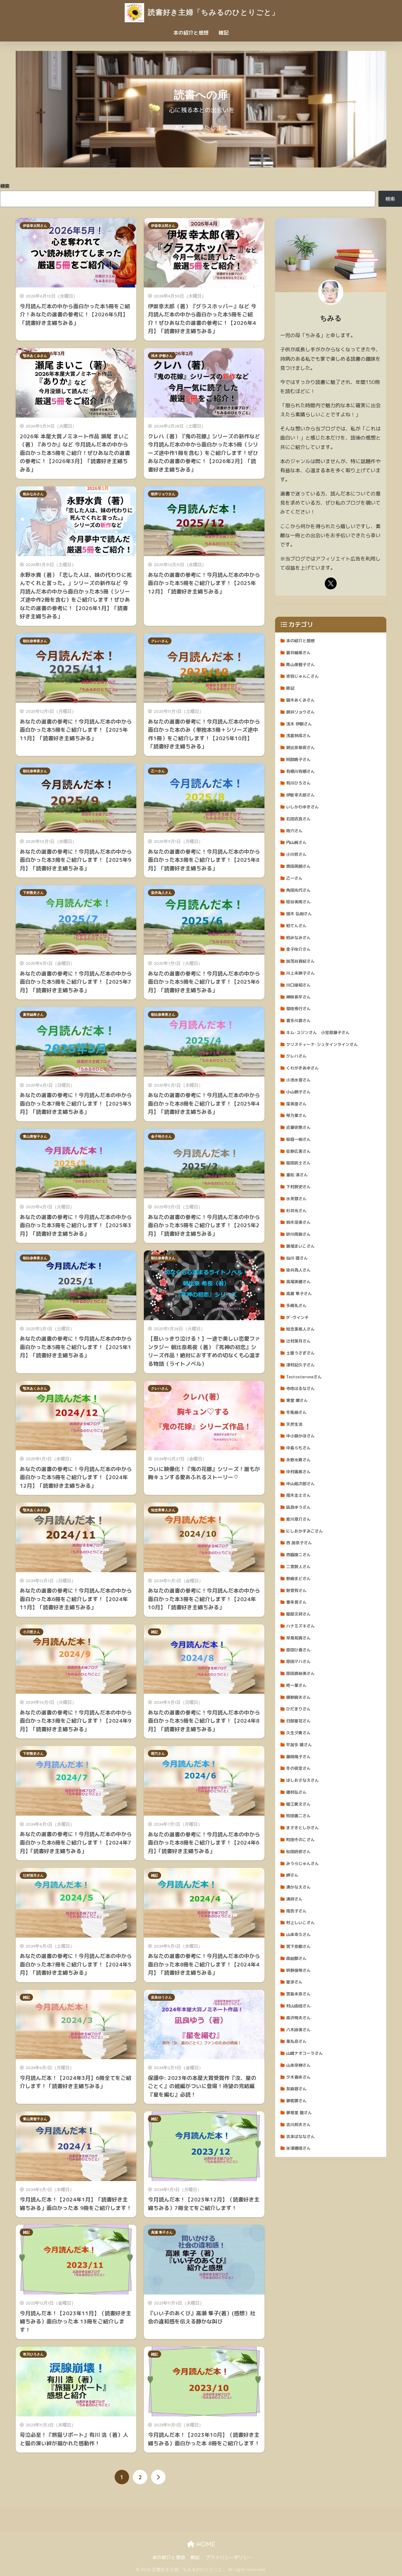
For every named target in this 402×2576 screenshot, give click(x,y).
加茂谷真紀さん (300, 961)
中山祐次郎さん (300, 1484)
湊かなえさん (298, 1887)
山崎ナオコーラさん (304, 2053)
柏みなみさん (33, 494)
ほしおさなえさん (302, 1780)
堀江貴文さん (298, 1804)
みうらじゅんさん (302, 1863)
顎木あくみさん (35, 356)
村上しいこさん (300, 1922)
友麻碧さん (296, 2089)
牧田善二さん (298, 1816)
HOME (205, 2544)
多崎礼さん (296, 1305)
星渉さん (294, 1982)
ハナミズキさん (300, 1626)
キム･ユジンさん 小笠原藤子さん (318, 1032)
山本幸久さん (298, 1934)
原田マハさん (298, 1661)
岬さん (292, 1875)
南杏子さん (296, 1911)
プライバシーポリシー (229, 2557)
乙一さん (158, 771)
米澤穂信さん (298, 2148)
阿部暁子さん (298, 759)
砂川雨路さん (298, 1234)
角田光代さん (298, 890)
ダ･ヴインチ (297, 1317)
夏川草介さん (298, 1519)
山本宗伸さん (298, 2065)
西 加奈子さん (299, 1543)
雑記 (224, 33)
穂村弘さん (296, 1792)
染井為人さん (161, 893)
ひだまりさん (298, 1709)
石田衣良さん (298, 819)
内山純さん (296, 842)
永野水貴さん (298, 1460)
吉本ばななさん (300, 2136)
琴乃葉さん (296, 1115)
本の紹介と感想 (191, 33)
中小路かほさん (300, 1436)
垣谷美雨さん (298, 902)
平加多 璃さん (299, 1745)
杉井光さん (296, 1211)
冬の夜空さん (298, 1768)
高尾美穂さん (298, 1282)
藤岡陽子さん (298, 1757)
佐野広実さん (298, 1151)
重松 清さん (297, 1175)
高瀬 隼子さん (162, 2232)
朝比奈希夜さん (35, 641)
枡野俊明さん (298, 1970)
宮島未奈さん (298, 1994)
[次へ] (158, 2477)
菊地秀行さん (298, 1009)
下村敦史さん (33, 893)
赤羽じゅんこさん (302, 676)
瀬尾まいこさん (300, 1246)
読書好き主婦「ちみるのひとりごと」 (212, 12)
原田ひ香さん (298, 1650)
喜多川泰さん (298, 1020)
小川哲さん (32, 1632)
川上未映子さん (300, 973)
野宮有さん (296, 1590)
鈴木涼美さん (298, 1222)
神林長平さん (298, 997)
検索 (5, 186)
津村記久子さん (300, 1365)
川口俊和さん (298, 985)
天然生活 (294, 1424)
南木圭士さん (298, 1495)
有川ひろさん (33, 2354)
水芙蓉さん (296, 1199)
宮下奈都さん (298, 1946)
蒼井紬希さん (33, 1015)
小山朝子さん (298, 1092)
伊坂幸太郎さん (35, 226)
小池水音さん (298, 1080)
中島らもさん (298, 1448)
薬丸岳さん (296, 2041)
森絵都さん (296, 1958)
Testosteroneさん (304, 1377)
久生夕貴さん (298, 1733)
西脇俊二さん (298, 1555)
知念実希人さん (163, 1510)
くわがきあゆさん (302, 1068)
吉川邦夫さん (298, 2125)
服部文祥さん (298, 1614)
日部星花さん (298, 1721)
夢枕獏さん (296, 2101)
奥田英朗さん (298, 866)
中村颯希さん (298, 1472)
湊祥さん (294, 1899)
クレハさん (160, 641)
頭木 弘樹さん (299, 914)
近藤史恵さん (298, 1127)
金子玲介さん (161, 1136)
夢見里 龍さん (299, 2113)
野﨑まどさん (298, 1578)
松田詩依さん (298, 1851)
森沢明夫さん (298, 2018)
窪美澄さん (296, 1104)
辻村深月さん (33, 1875)
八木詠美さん (298, 2030)
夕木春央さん (298, 2077)
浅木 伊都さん (162, 356)
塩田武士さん (298, 1163)
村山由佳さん (298, 2006)
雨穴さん (158, 1753)
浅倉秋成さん (298, 736)
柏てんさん (296, 926)
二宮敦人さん (298, 1567)
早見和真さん (298, 1638)
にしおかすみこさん (304, 1531)
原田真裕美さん (300, 1673)
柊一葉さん (296, 1685)
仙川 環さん (297, 1258)
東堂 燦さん (297, 1400)
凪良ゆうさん (161, 1997)
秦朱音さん (296, 1602)
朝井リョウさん (163, 494)
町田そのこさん (300, 1840)
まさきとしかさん (302, 1828)
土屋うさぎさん (300, 1353)
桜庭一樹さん (298, 1139)
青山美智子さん (35, 1136)
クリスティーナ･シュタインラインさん (322, 1044)
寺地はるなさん (300, 1388)
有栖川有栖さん (300, 771)
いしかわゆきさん (302, 807)
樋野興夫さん (298, 1697)
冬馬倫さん (296, 1412)
